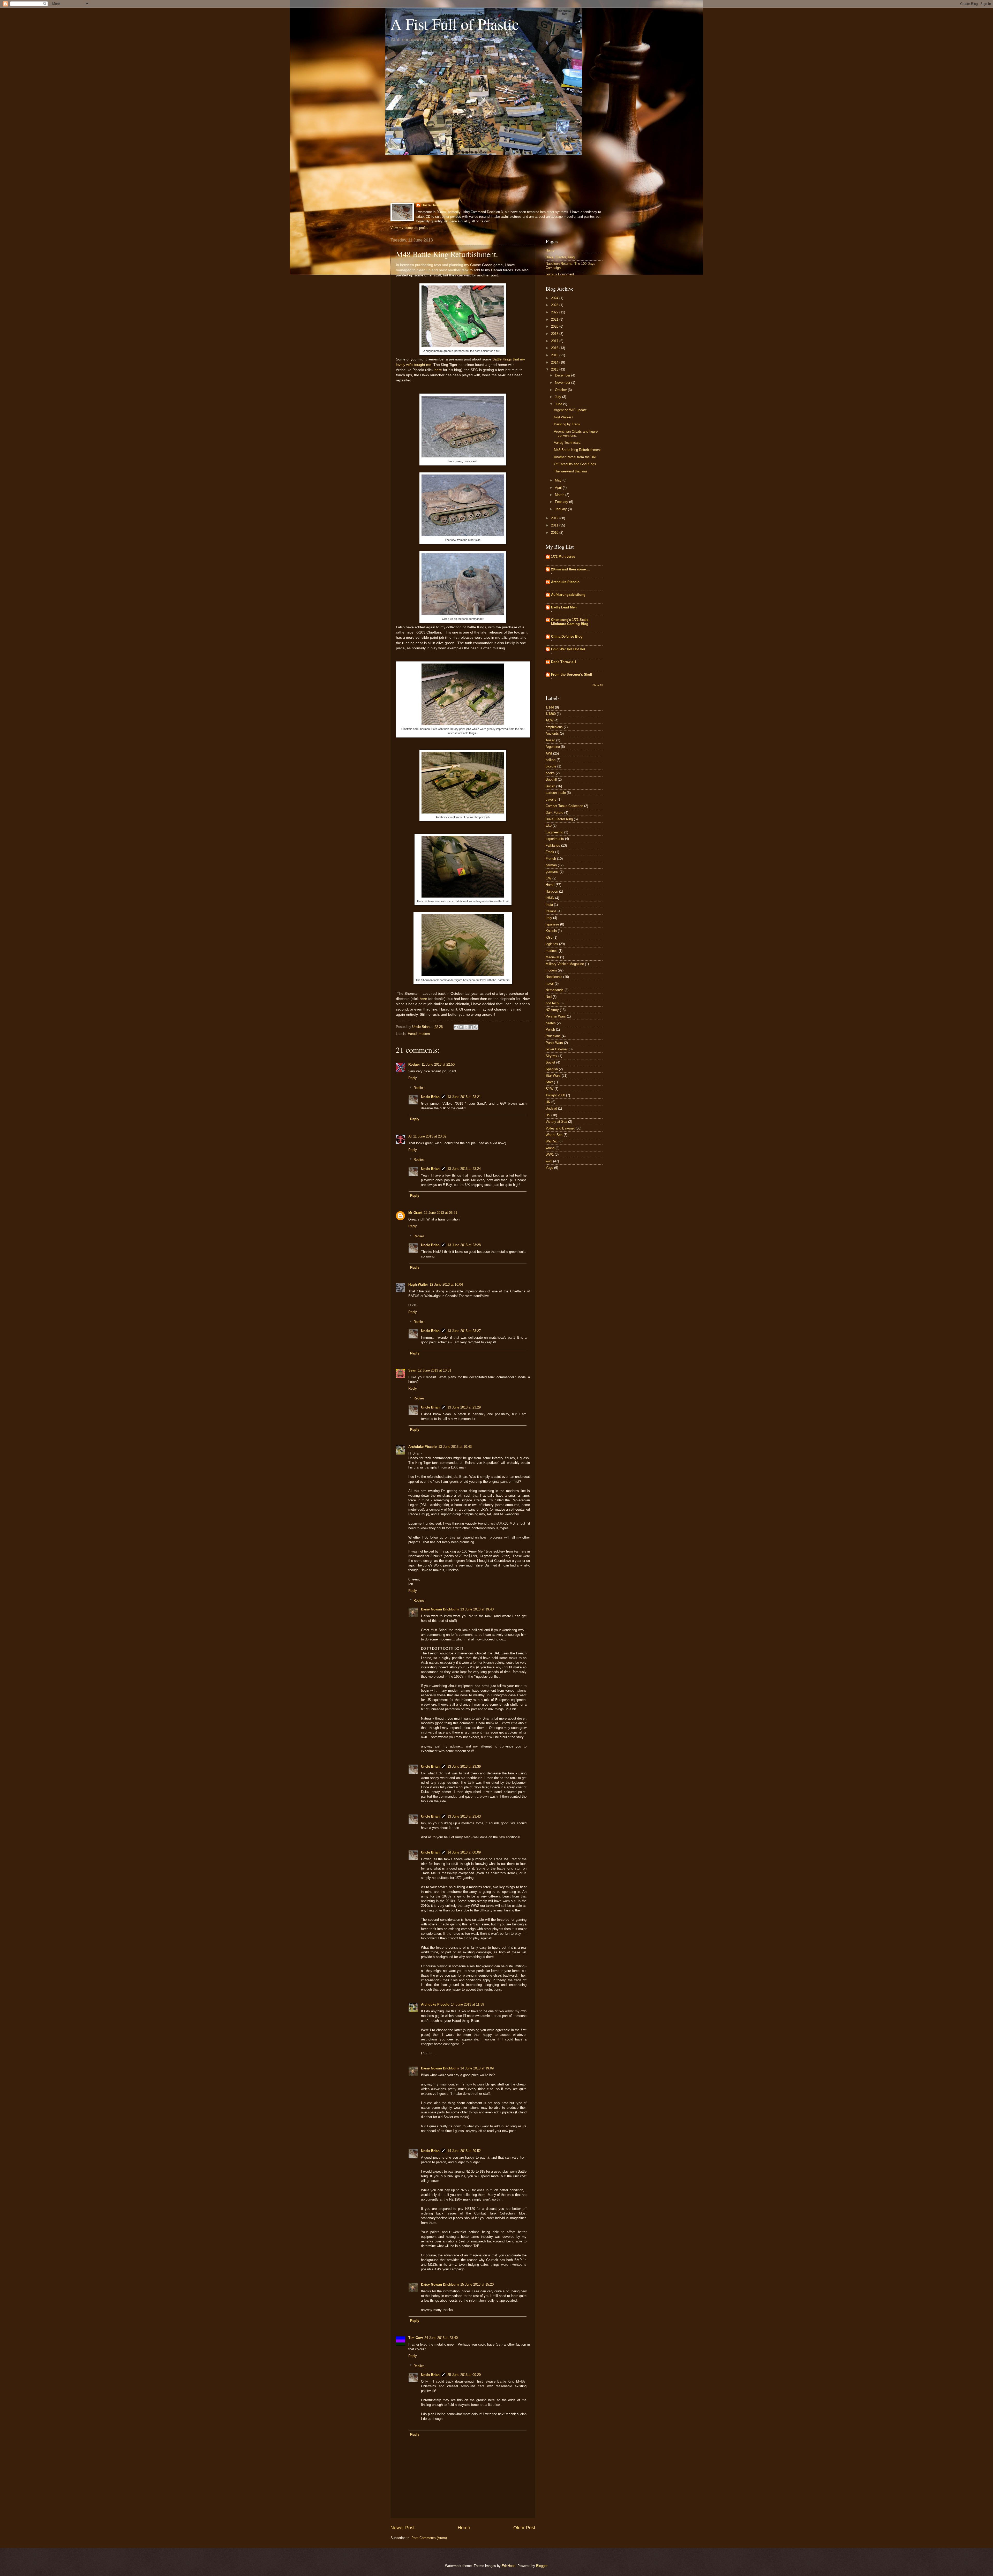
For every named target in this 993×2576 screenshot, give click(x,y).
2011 (555, 525)
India (549, 905)
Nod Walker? (563, 417)
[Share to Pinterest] (476, 1027)
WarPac (552, 1141)
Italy (549, 918)
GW (548, 878)
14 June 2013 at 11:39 (468, 2004)
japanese (552, 924)
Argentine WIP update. (571, 410)
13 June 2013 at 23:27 (464, 1331)
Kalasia (551, 931)
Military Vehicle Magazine (565, 964)
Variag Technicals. (568, 443)
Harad (412, 1034)
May (559, 480)
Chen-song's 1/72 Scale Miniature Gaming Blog (570, 622)
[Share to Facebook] (471, 1027)
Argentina (553, 747)
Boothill (551, 779)
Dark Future (554, 813)
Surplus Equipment (560, 274)
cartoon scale (556, 793)
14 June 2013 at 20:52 (464, 2151)
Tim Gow (416, 2338)
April (559, 488)
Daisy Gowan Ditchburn (440, 1609)
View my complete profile (409, 228)
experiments (555, 839)
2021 (555, 319)
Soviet (550, 1062)
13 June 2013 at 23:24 (464, 1169)
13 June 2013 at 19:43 (477, 1609)
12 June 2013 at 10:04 (446, 1285)
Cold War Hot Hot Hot (568, 649)
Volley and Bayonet (560, 1128)
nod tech (552, 1003)
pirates (551, 1023)
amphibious (554, 727)
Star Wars (553, 1076)
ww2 (549, 1161)
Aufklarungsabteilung (568, 595)
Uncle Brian (431, 205)
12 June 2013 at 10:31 (435, 1370)
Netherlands (555, 990)
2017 (555, 341)
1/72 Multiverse (563, 557)
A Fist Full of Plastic (455, 24)
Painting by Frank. (568, 424)
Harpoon (552, 891)
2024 (555, 298)
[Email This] (456, 1027)
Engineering (554, 832)
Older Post (524, 2528)
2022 (555, 312)
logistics (552, 944)
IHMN (550, 898)
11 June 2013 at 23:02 (430, 1136)
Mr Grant (415, 1213)
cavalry (551, 799)
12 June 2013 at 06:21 (441, 1213)
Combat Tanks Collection (564, 806)
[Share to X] (466, 1027)
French (551, 859)
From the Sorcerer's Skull (572, 675)
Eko (549, 826)
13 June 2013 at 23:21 (464, 1097)
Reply (413, 1078)
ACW (550, 720)
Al (410, 1136)
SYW (550, 1089)
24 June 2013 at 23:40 (441, 2338)
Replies (419, 1088)
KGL (549, 937)
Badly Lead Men (564, 607)
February (562, 502)
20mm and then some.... (570, 569)
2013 (555, 369)
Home (464, 2528)
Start (549, 1082)
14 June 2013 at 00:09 (464, 1852)
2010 (555, 533)
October (561, 390)
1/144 (550, 707)
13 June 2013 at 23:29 (464, 1407)
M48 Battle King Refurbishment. (578, 450)
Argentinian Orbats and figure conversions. (576, 433)
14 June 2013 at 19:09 (477, 2068)
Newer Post (403, 2528)
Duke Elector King (559, 819)
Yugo (549, 1168)
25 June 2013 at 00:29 (464, 2375)
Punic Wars (554, 1043)
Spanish (552, 1069)
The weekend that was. (571, 471)
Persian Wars (556, 1016)
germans (552, 872)
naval (550, 984)
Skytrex (551, 1056)
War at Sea (554, 1135)
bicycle (551, 766)
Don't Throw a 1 (564, 662)
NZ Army (552, 1010)
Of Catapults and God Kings (575, 464)
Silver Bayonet (557, 1049)
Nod (549, 997)
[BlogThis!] (461, 1027)
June (559, 404)
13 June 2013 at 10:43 (455, 1447)
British (550, 786)
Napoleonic (554, 977)
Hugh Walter (418, 1285)
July (559, 397)
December (563, 375)
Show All (597, 685)
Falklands (553, 845)
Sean (412, 1370)
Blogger (542, 2566)
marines (552, 951)
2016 (555, 348)
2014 (555, 362)
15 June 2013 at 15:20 (477, 2284)
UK (548, 1102)
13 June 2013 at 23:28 (464, 1245)
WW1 (550, 1154)
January (561, 509)
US (548, 1115)
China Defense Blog (567, 637)
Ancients (552, 733)
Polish (550, 1030)
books (550, 773)
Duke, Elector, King (560, 257)
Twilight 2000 (555, 1095)
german (551, 865)
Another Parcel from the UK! (575, 457)
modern (424, 1034)
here (438, 370)
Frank (550, 852)
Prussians (553, 1036)
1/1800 (551, 714)
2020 (555, 326)
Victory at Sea (556, 1122)
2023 (555, 305)
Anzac (550, 740)
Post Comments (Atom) (429, 2538)
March (560, 495)
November (563, 383)
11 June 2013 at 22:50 (438, 1064)
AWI (549, 753)
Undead (551, 1108)
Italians (551, 911)
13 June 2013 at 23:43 (464, 1816)
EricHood (509, 2566)
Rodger (414, 1064)
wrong (550, 1148)
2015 (555, 355)
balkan (551, 760)
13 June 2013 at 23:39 (464, 1767)
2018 (555, 334)
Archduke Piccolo (423, 1447)
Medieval (552, 957)
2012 (555, 518)
